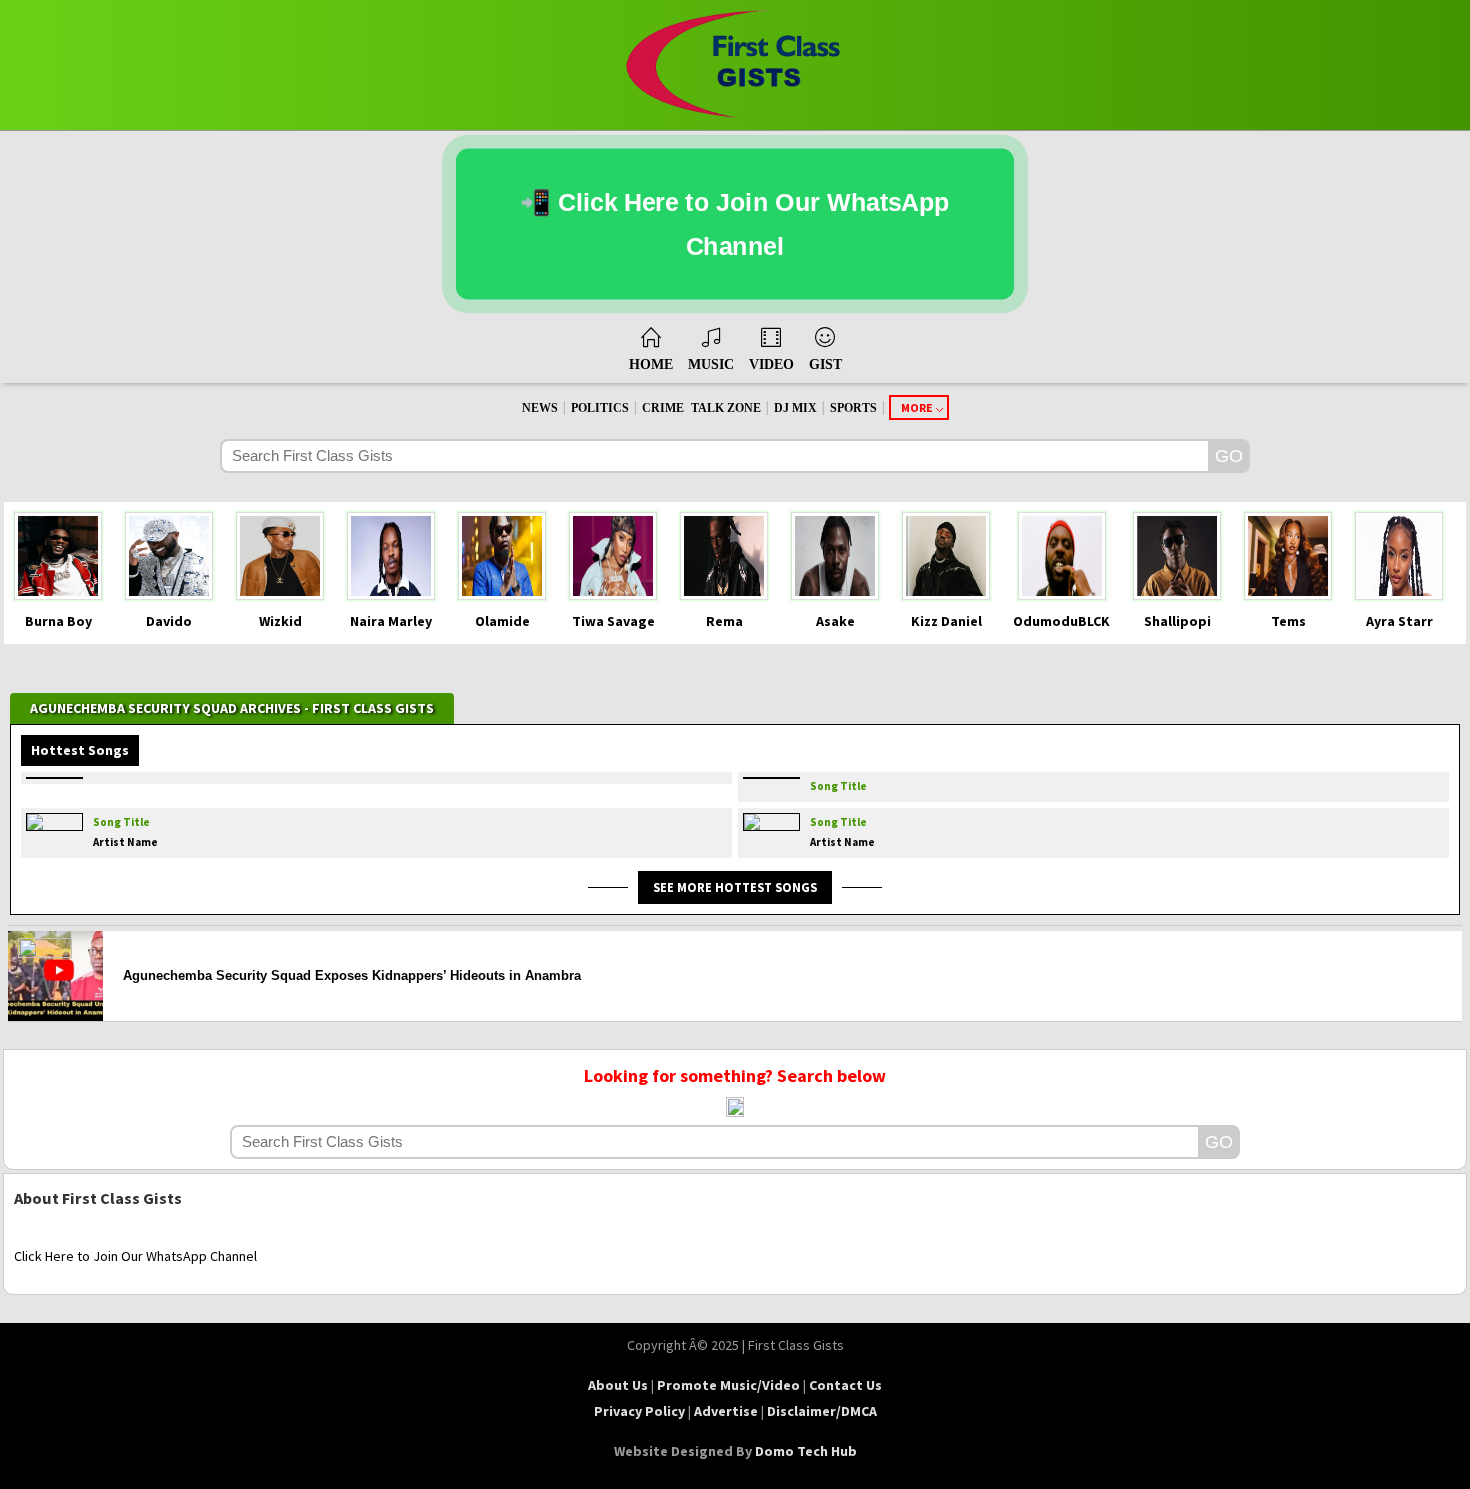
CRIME (663, 408)
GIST (825, 364)
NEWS (540, 408)
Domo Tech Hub (806, 1451)
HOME (651, 364)
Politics (600, 408)
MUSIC (711, 364)
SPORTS (853, 408)
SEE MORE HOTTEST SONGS (735, 887)
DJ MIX (795, 408)
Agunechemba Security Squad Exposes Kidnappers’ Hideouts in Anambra (352, 975)
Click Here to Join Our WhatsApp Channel (135, 1256)
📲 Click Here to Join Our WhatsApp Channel (735, 224)
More (917, 407)
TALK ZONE (726, 408)
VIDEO (771, 364)
